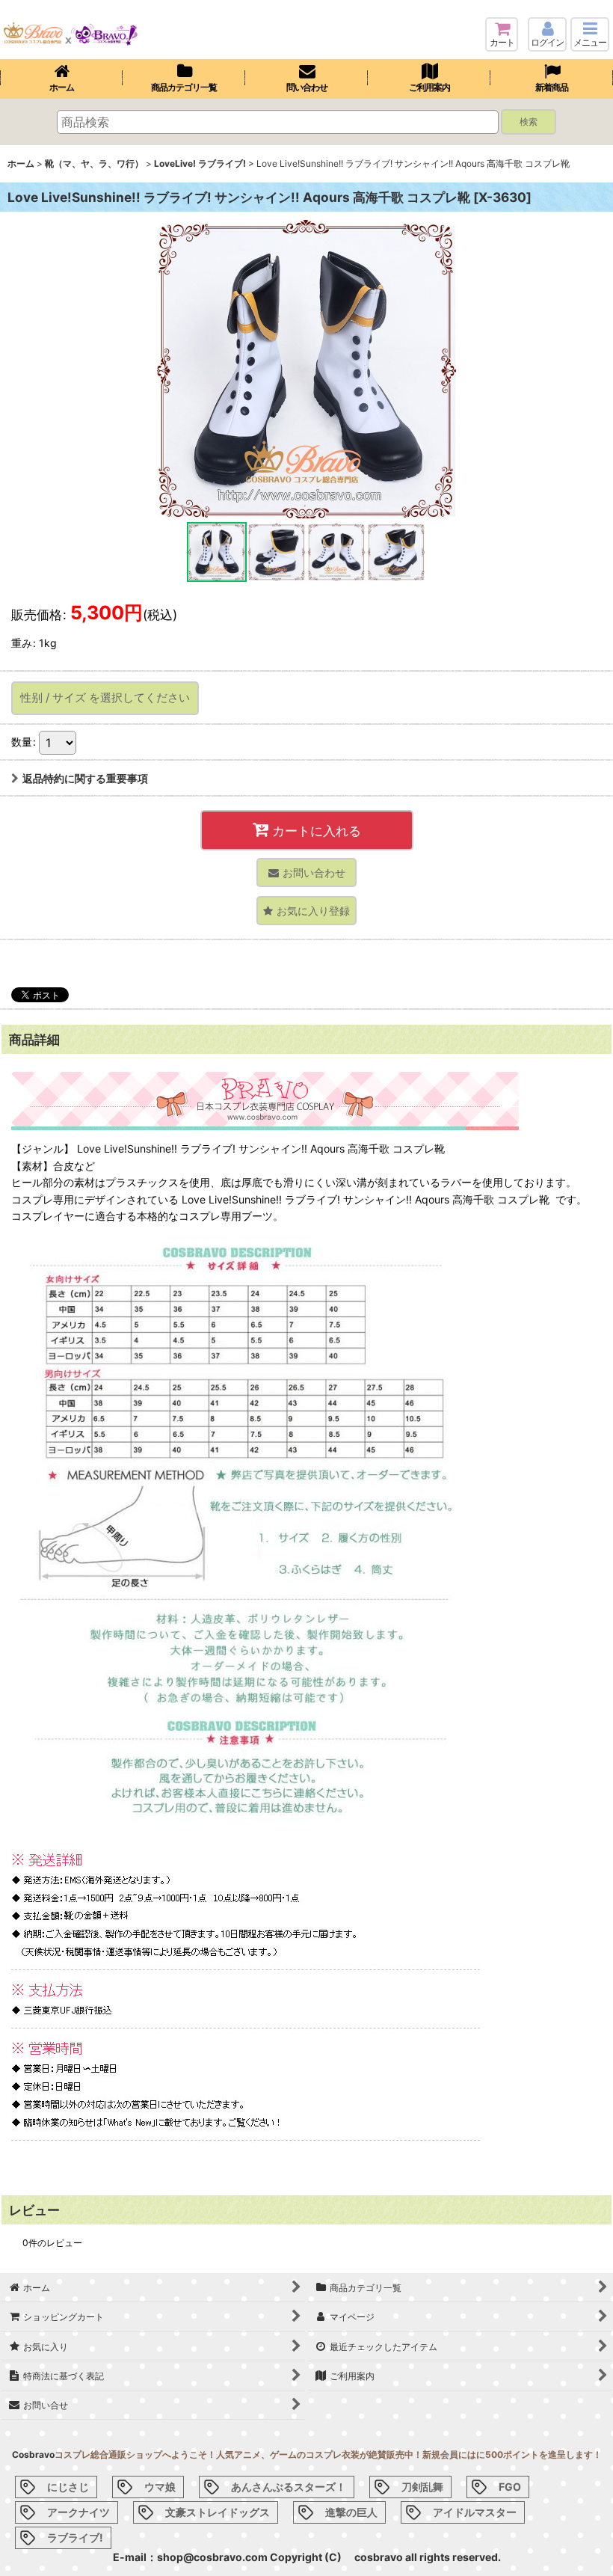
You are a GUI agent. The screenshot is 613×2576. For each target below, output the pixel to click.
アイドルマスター (475, 2512)
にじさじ (68, 2487)
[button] (590, 34)
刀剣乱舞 (422, 2487)
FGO (510, 2487)
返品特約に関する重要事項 (85, 778)
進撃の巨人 (351, 2512)
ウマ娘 (160, 2487)
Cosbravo (33, 2454)
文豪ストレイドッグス (218, 2512)
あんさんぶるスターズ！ (289, 2487)
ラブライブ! (75, 2537)
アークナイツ (78, 2512)
